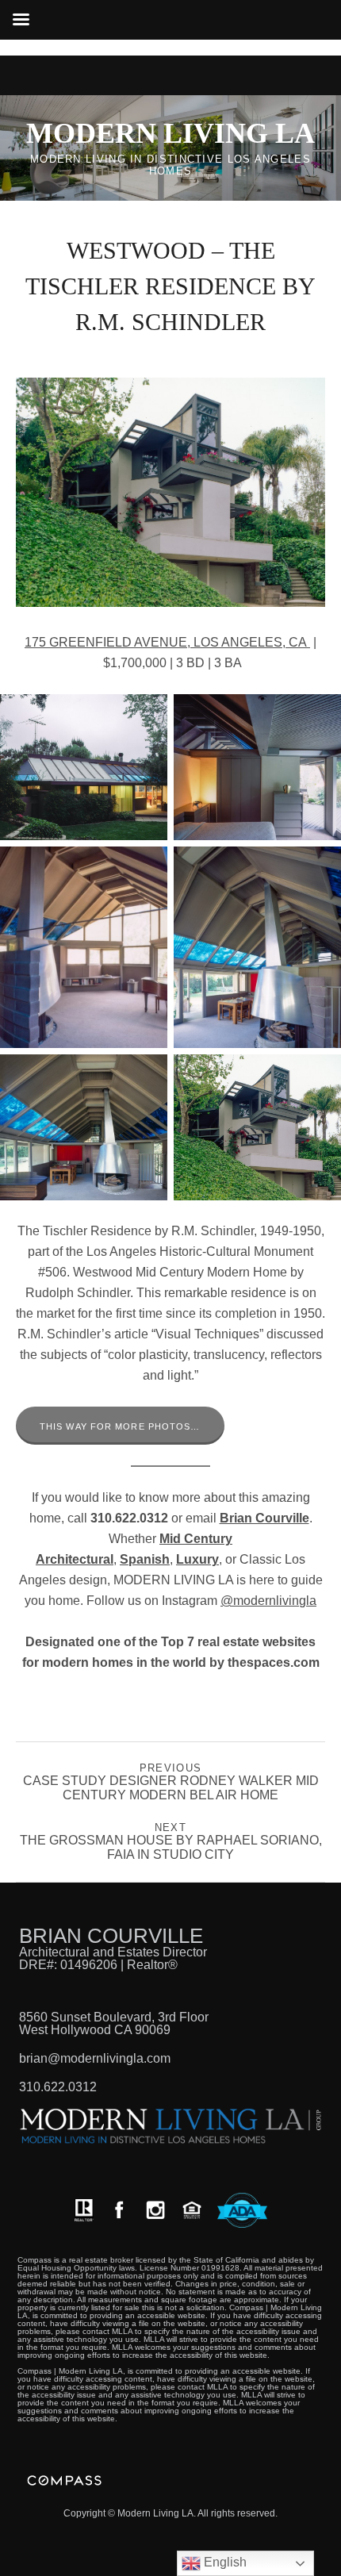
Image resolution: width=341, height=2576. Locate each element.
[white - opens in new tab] (155, 2210)
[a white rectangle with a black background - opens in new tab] (119, 2210)
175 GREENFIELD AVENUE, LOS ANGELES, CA (167, 642)
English (224, 2562)
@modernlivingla (268, 1601)
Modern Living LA (170, 133)
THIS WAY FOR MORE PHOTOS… (120, 1426)
